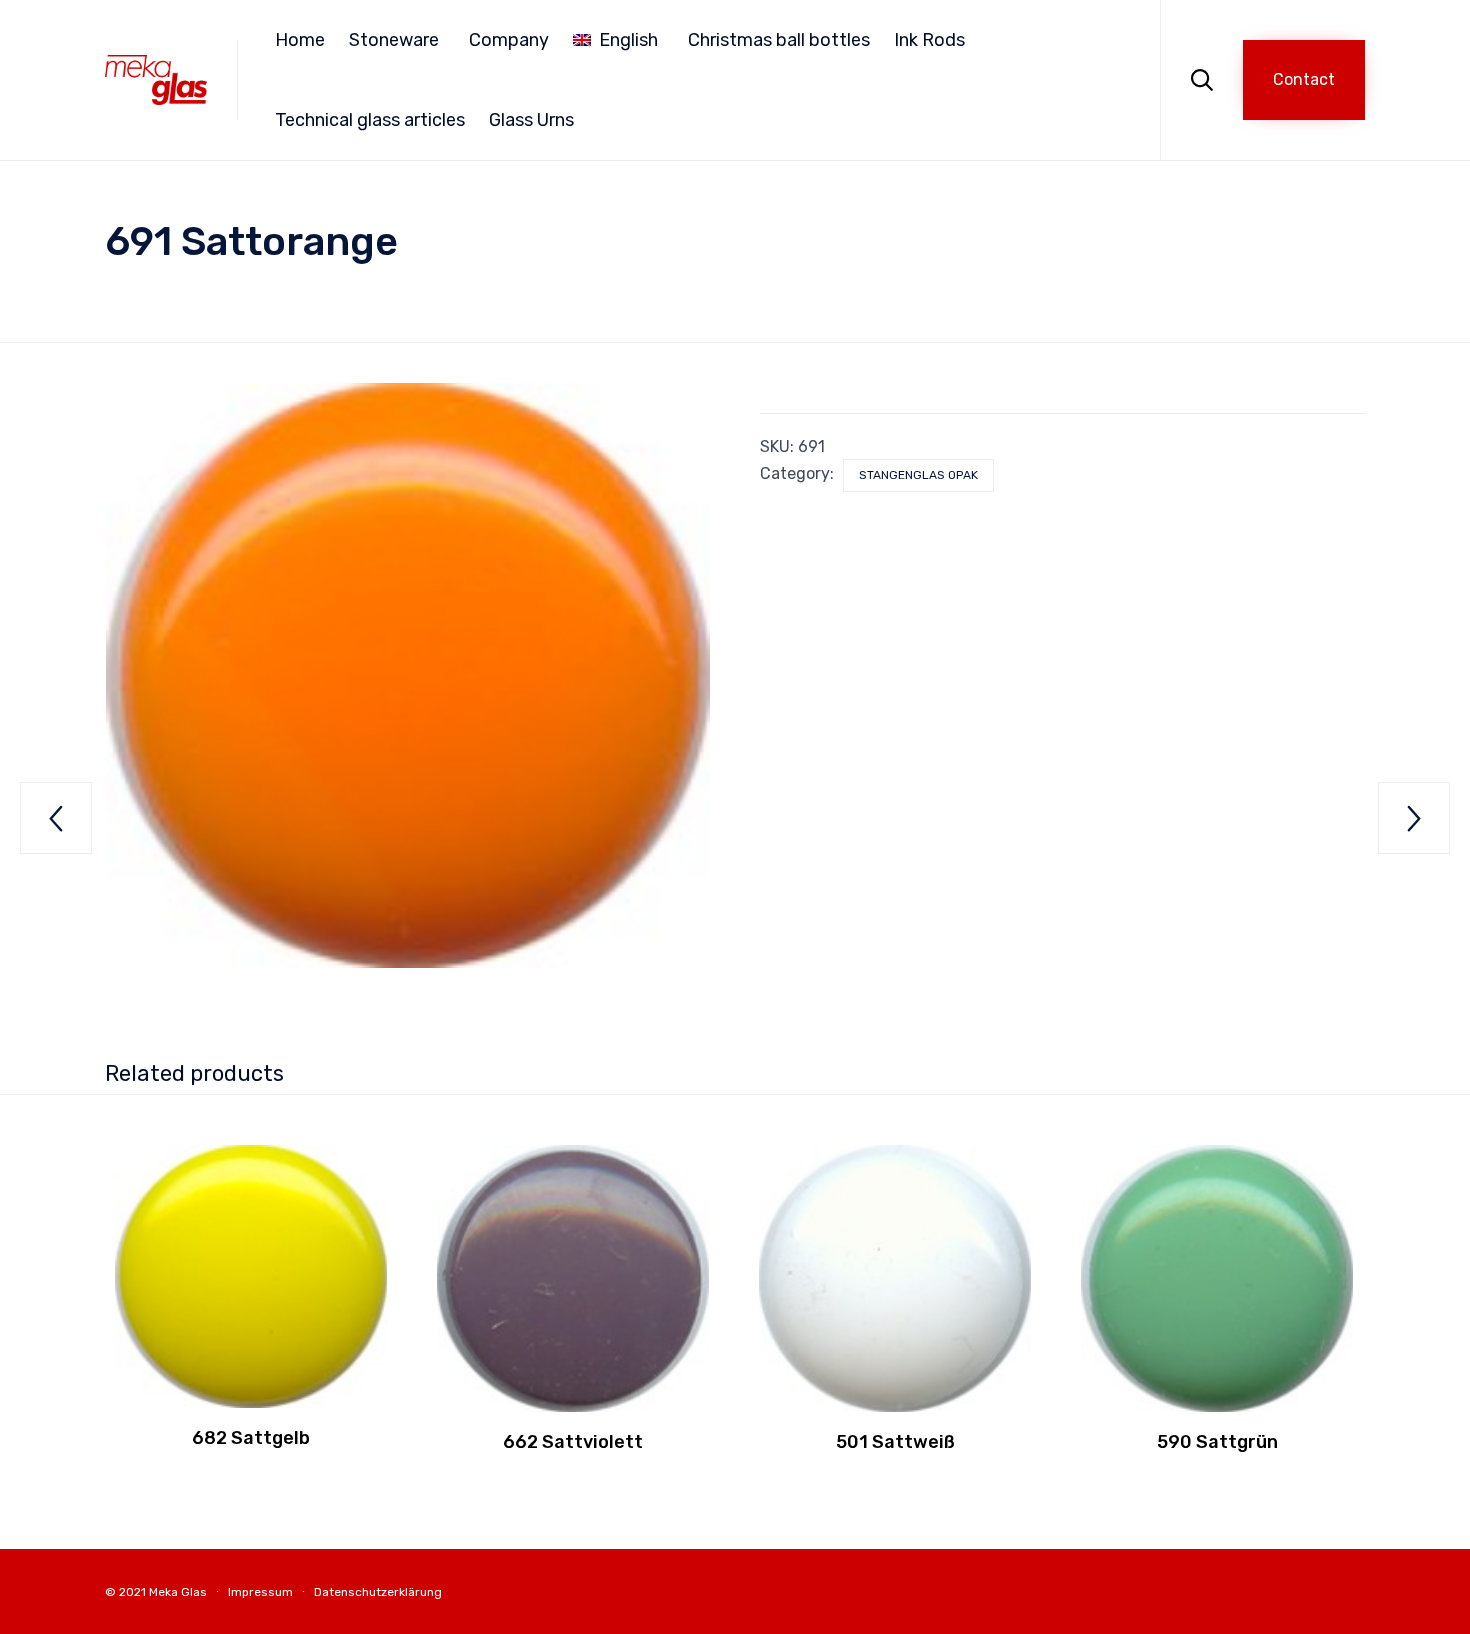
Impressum (260, 1592)
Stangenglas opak (918, 475)
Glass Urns (531, 120)
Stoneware (394, 40)
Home (300, 40)
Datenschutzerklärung (378, 1592)
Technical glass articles (370, 120)
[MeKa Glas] (156, 79)
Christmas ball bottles (779, 40)
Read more (251, 1405)
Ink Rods (929, 40)
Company (509, 40)
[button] (1304, 80)
